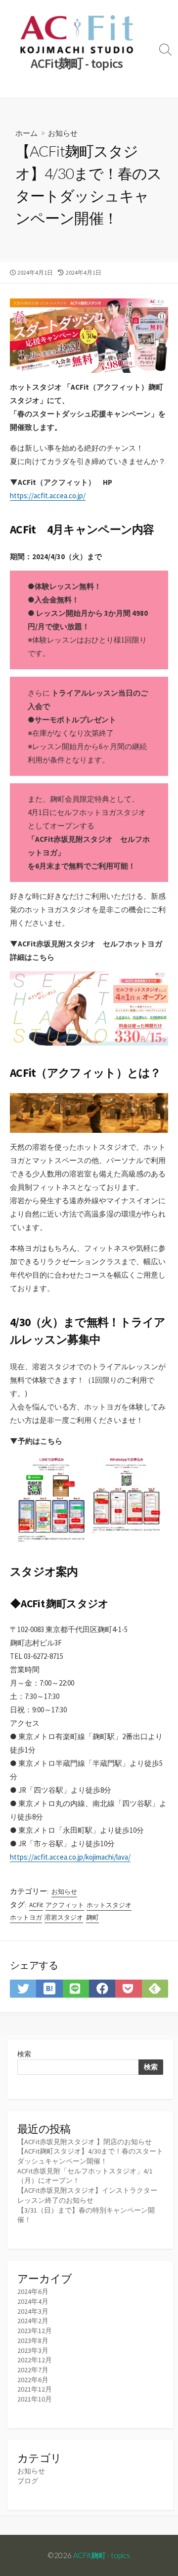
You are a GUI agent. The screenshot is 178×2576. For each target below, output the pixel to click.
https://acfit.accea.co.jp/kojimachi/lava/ (70, 1857)
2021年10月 (35, 2399)
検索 (24, 2054)
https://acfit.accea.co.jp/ (48, 496)
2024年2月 (33, 2321)
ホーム (26, 133)
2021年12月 (35, 2389)
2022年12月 (35, 2360)
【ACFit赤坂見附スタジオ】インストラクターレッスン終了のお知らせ (87, 2195)
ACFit (36, 1905)
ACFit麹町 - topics (102, 2555)
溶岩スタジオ (64, 1917)
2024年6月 (33, 2291)
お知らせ (63, 133)
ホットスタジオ (109, 1905)
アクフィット (65, 1905)
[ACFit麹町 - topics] (77, 34)
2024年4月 (33, 2301)
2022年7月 (33, 2370)
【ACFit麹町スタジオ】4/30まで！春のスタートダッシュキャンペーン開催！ (90, 2156)
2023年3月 (33, 2350)
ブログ (28, 2481)
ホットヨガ (26, 1917)
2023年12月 (35, 2331)
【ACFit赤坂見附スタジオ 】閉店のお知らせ (85, 2142)
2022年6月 (33, 2380)
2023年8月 (33, 2341)
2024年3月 (33, 2311)
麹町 (92, 1917)
